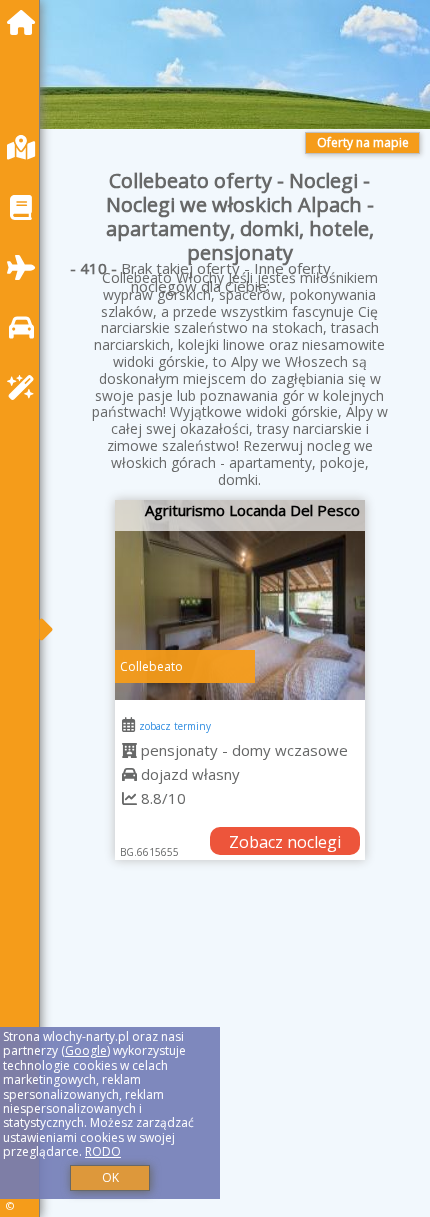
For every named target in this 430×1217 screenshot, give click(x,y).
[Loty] (26, 267)
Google (86, 1050)
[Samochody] (26, 327)
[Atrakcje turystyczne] (26, 387)
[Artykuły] (26, 207)
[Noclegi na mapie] (26, 147)
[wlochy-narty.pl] (26, 22)
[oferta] (129, 750)
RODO (103, 1151)
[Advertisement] (240, 1058)
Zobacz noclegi (285, 842)
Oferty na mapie (363, 142)
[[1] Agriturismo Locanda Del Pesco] (240, 600)
